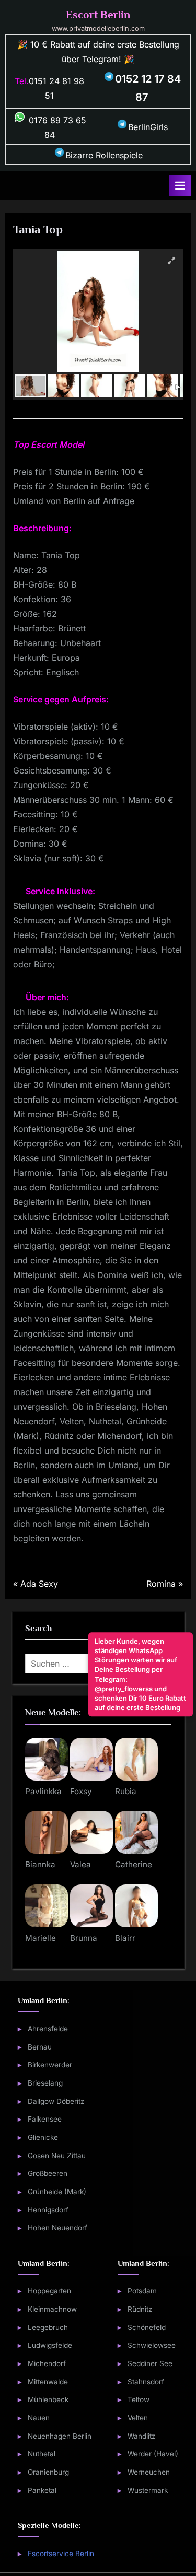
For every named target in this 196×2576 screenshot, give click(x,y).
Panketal (42, 2490)
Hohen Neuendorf (57, 2228)
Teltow (139, 2399)
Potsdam (142, 2291)
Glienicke (43, 2137)
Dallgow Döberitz (56, 2101)
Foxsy (81, 1791)
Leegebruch (48, 2327)
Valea (80, 1864)
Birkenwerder (50, 2065)
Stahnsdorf (146, 2381)
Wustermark (148, 2490)
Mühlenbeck (48, 2399)
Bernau (40, 2046)
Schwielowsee (152, 2345)
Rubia (126, 1791)
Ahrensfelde (48, 2029)
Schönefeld (147, 2327)
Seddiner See (150, 2363)
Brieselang (45, 2083)
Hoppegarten (49, 2291)
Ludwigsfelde (50, 2345)
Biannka (40, 1864)
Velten (138, 2418)
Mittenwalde (48, 2381)
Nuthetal (42, 2454)
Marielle (41, 1938)
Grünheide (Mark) (57, 2192)
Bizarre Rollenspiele (104, 155)
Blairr (125, 1938)
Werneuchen (149, 2472)
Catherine (134, 1864)
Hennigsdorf (48, 2209)
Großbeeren (48, 2173)
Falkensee (45, 2119)
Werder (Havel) (153, 2454)
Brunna (84, 1938)
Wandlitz (142, 2436)
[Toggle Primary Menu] (180, 185)
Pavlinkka (43, 1791)
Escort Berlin (98, 15)
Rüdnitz (140, 2309)
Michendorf (47, 2363)
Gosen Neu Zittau (57, 2155)
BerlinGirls (148, 127)
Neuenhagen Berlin (60, 2436)
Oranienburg (48, 2472)
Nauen (39, 2418)
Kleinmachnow (52, 2309)
